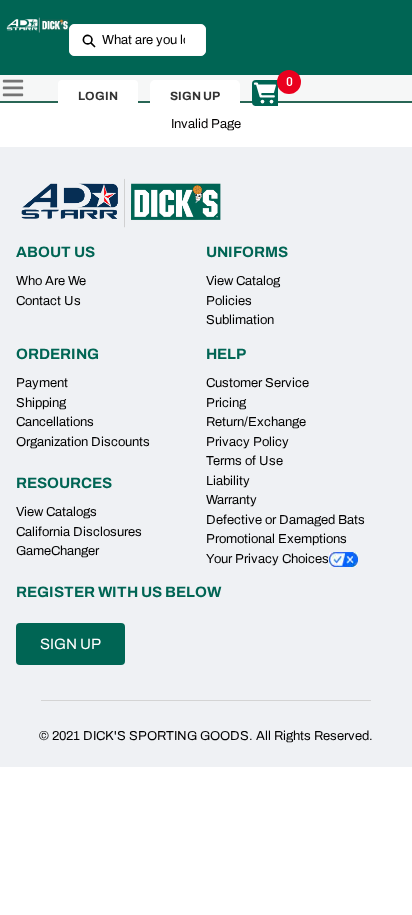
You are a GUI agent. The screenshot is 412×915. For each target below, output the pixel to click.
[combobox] (129, 40)
